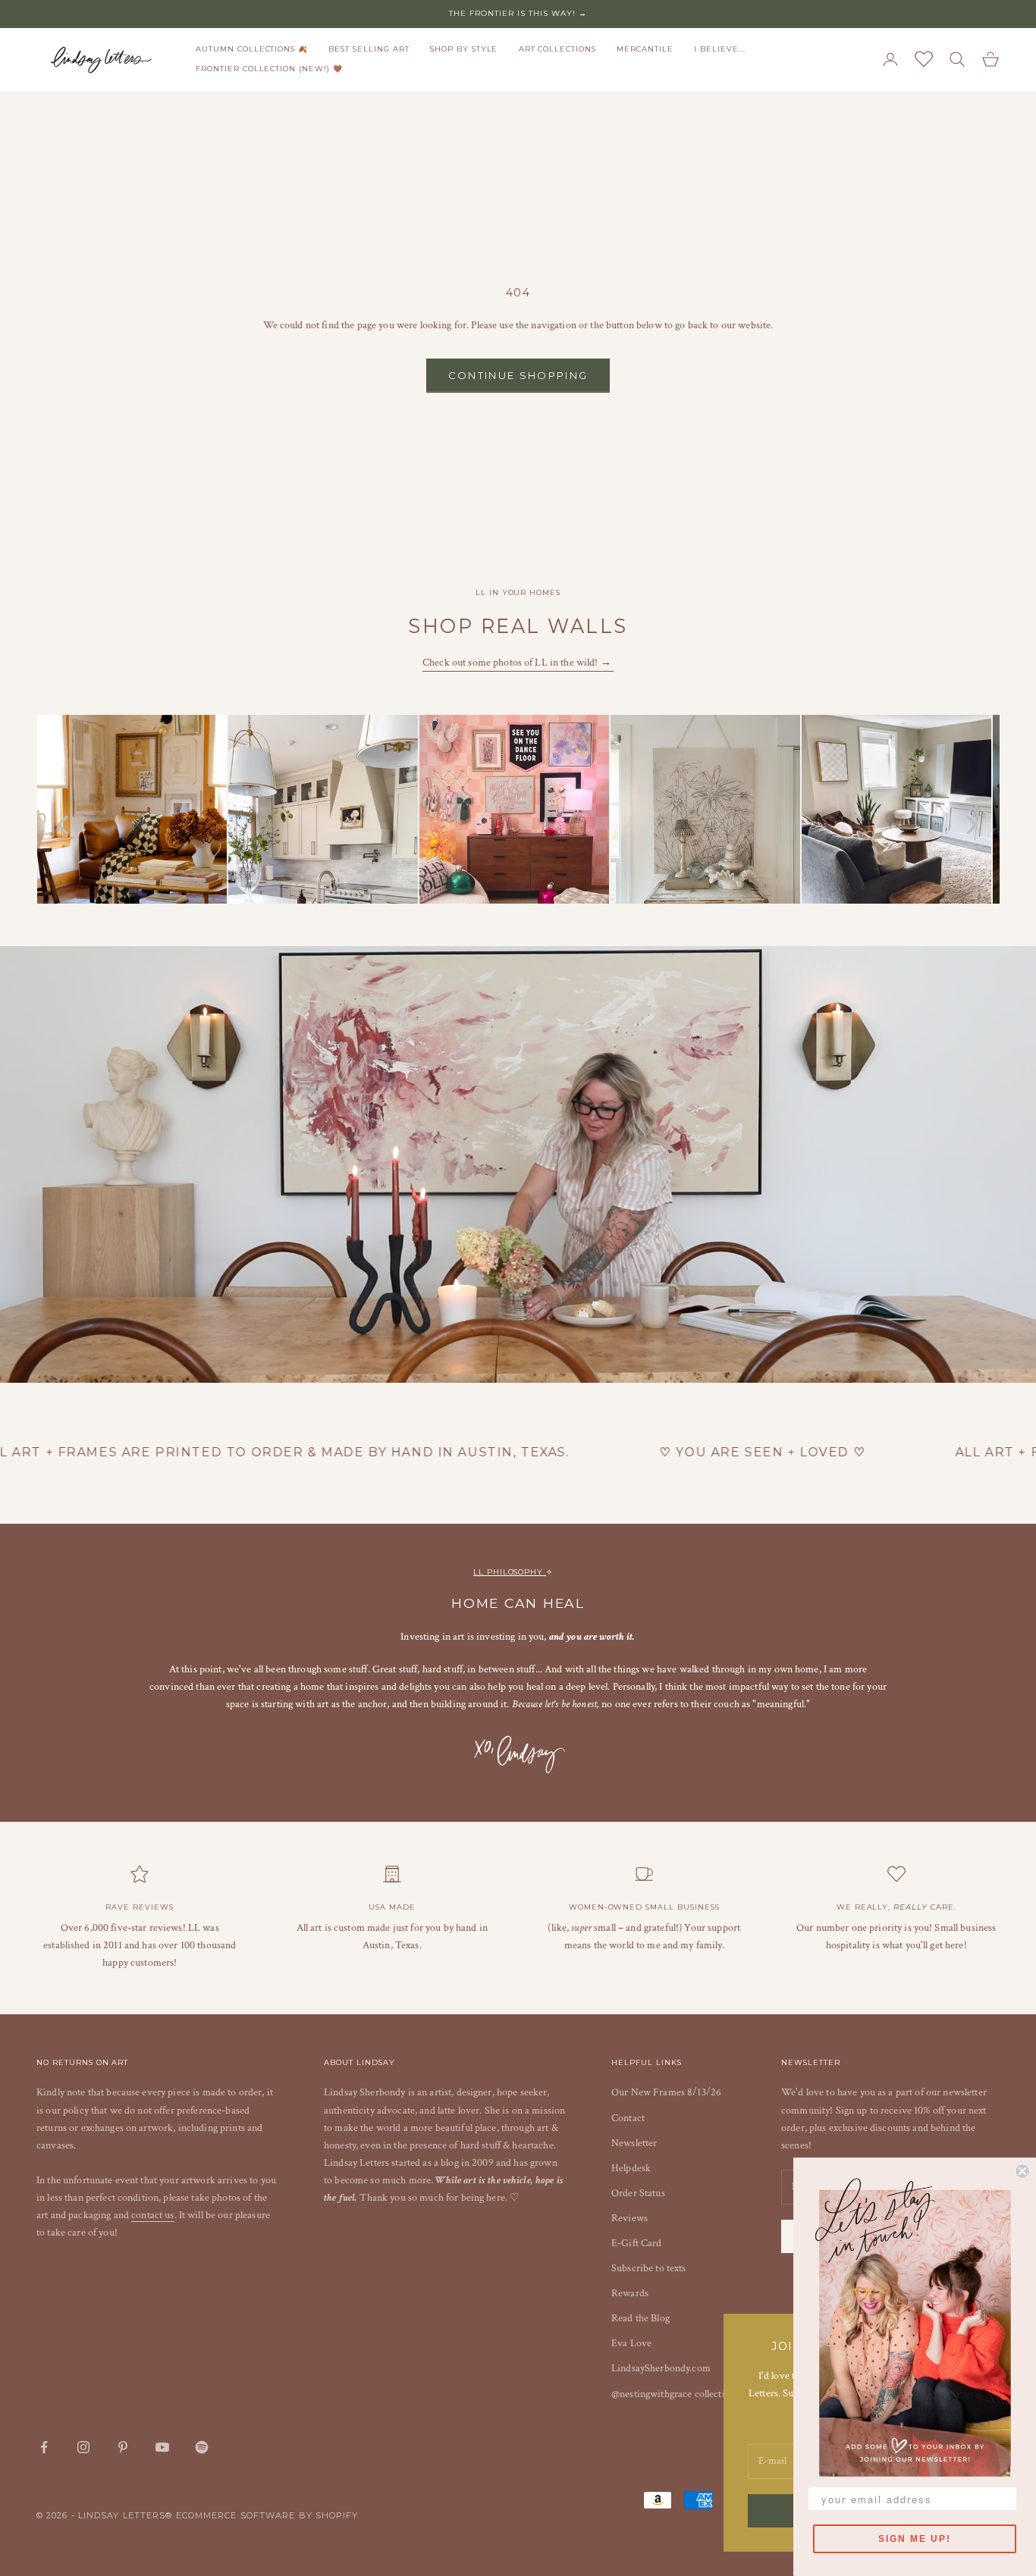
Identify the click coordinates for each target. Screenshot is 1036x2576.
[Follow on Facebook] (44, 2447)
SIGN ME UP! (915, 2539)
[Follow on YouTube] (162, 2447)
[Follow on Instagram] (83, 2447)
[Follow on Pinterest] (123, 2447)
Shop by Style (464, 49)
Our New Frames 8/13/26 (666, 2092)
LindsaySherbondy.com (661, 2368)
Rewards (630, 2293)
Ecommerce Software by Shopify (267, 2515)
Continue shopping (518, 375)
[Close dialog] (1022, 2171)
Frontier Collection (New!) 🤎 (269, 69)
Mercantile (645, 49)
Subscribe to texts (649, 2268)
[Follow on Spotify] (202, 2447)
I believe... (720, 49)
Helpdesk (631, 2168)
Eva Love (631, 2343)
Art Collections (557, 49)
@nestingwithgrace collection (673, 2394)
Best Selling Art (369, 49)
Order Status (638, 2193)
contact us (152, 2215)
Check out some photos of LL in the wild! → (518, 663)
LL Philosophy (510, 1572)
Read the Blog (640, 2318)
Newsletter (634, 2143)
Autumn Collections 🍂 (252, 49)
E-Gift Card (637, 2243)
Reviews (629, 2218)
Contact (628, 2118)
